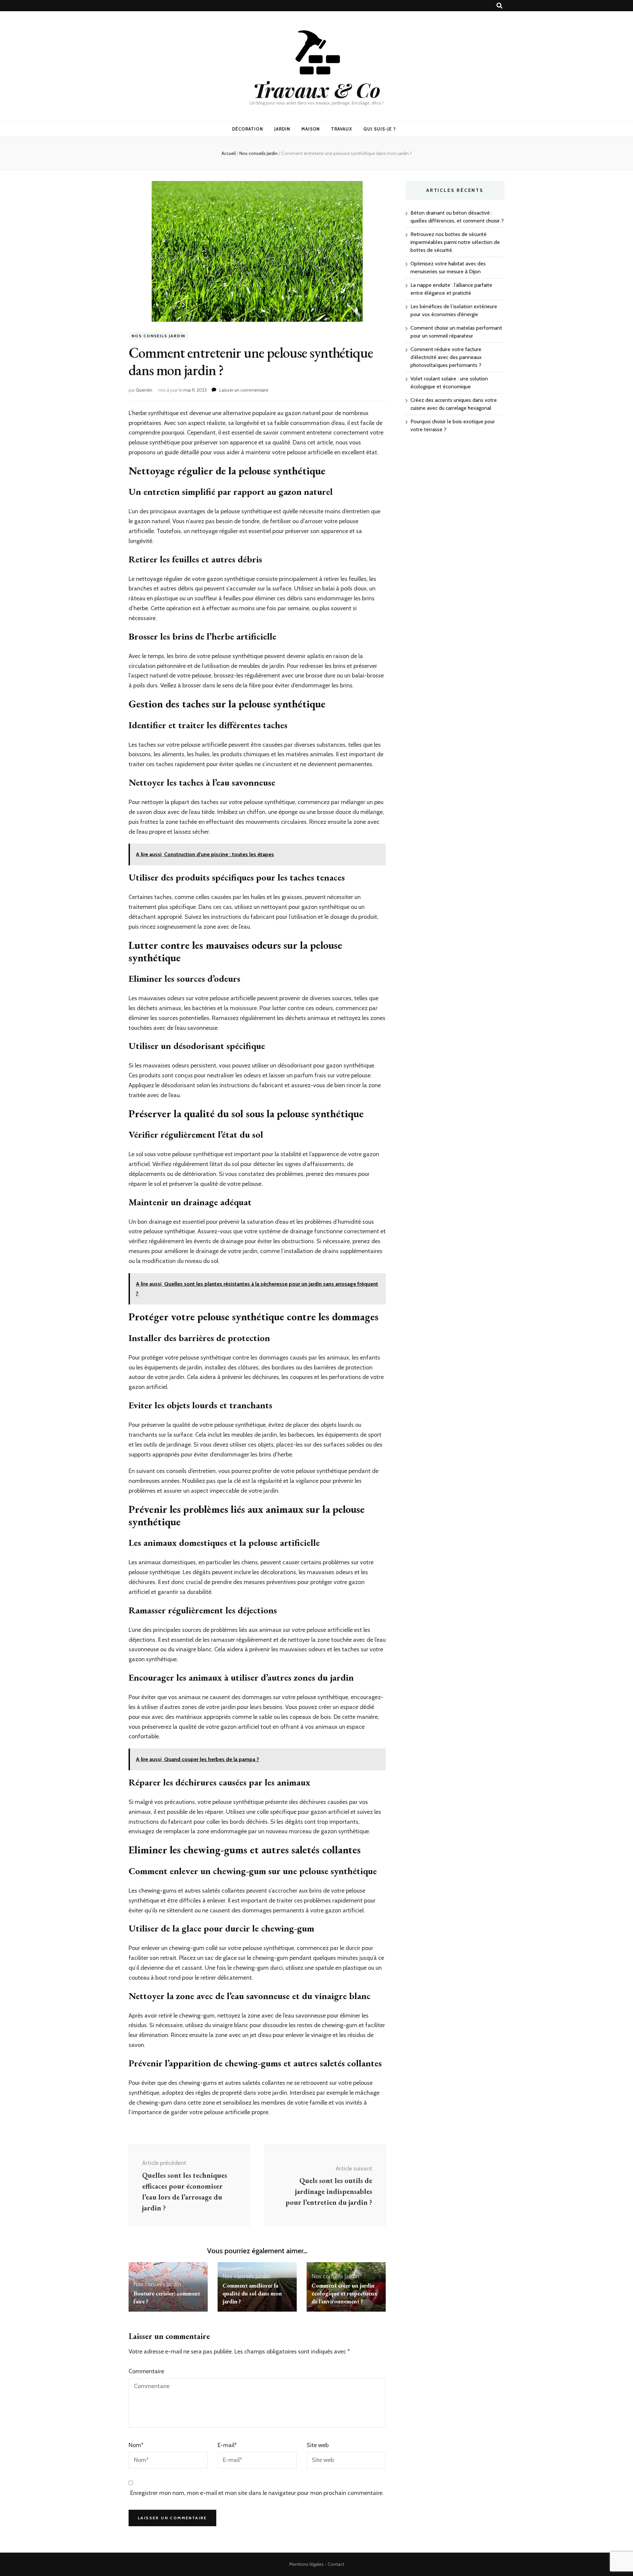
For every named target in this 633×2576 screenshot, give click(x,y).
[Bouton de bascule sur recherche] (499, 6)
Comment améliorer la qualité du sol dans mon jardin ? (252, 2293)
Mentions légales (306, 2564)
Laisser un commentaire (244, 390)
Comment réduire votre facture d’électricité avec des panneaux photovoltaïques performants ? (446, 357)
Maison (311, 129)
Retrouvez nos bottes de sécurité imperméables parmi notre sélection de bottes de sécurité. (455, 242)
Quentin (144, 390)
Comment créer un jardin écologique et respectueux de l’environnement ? (344, 2293)
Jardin (282, 129)
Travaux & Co (317, 90)
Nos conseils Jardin (158, 336)
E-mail (227, 2445)
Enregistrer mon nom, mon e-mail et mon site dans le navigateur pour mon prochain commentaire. (257, 2493)
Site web (318, 2445)
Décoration (248, 129)
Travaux (342, 129)
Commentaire (146, 2371)
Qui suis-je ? (380, 129)
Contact (336, 2564)
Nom (136, 2445)
